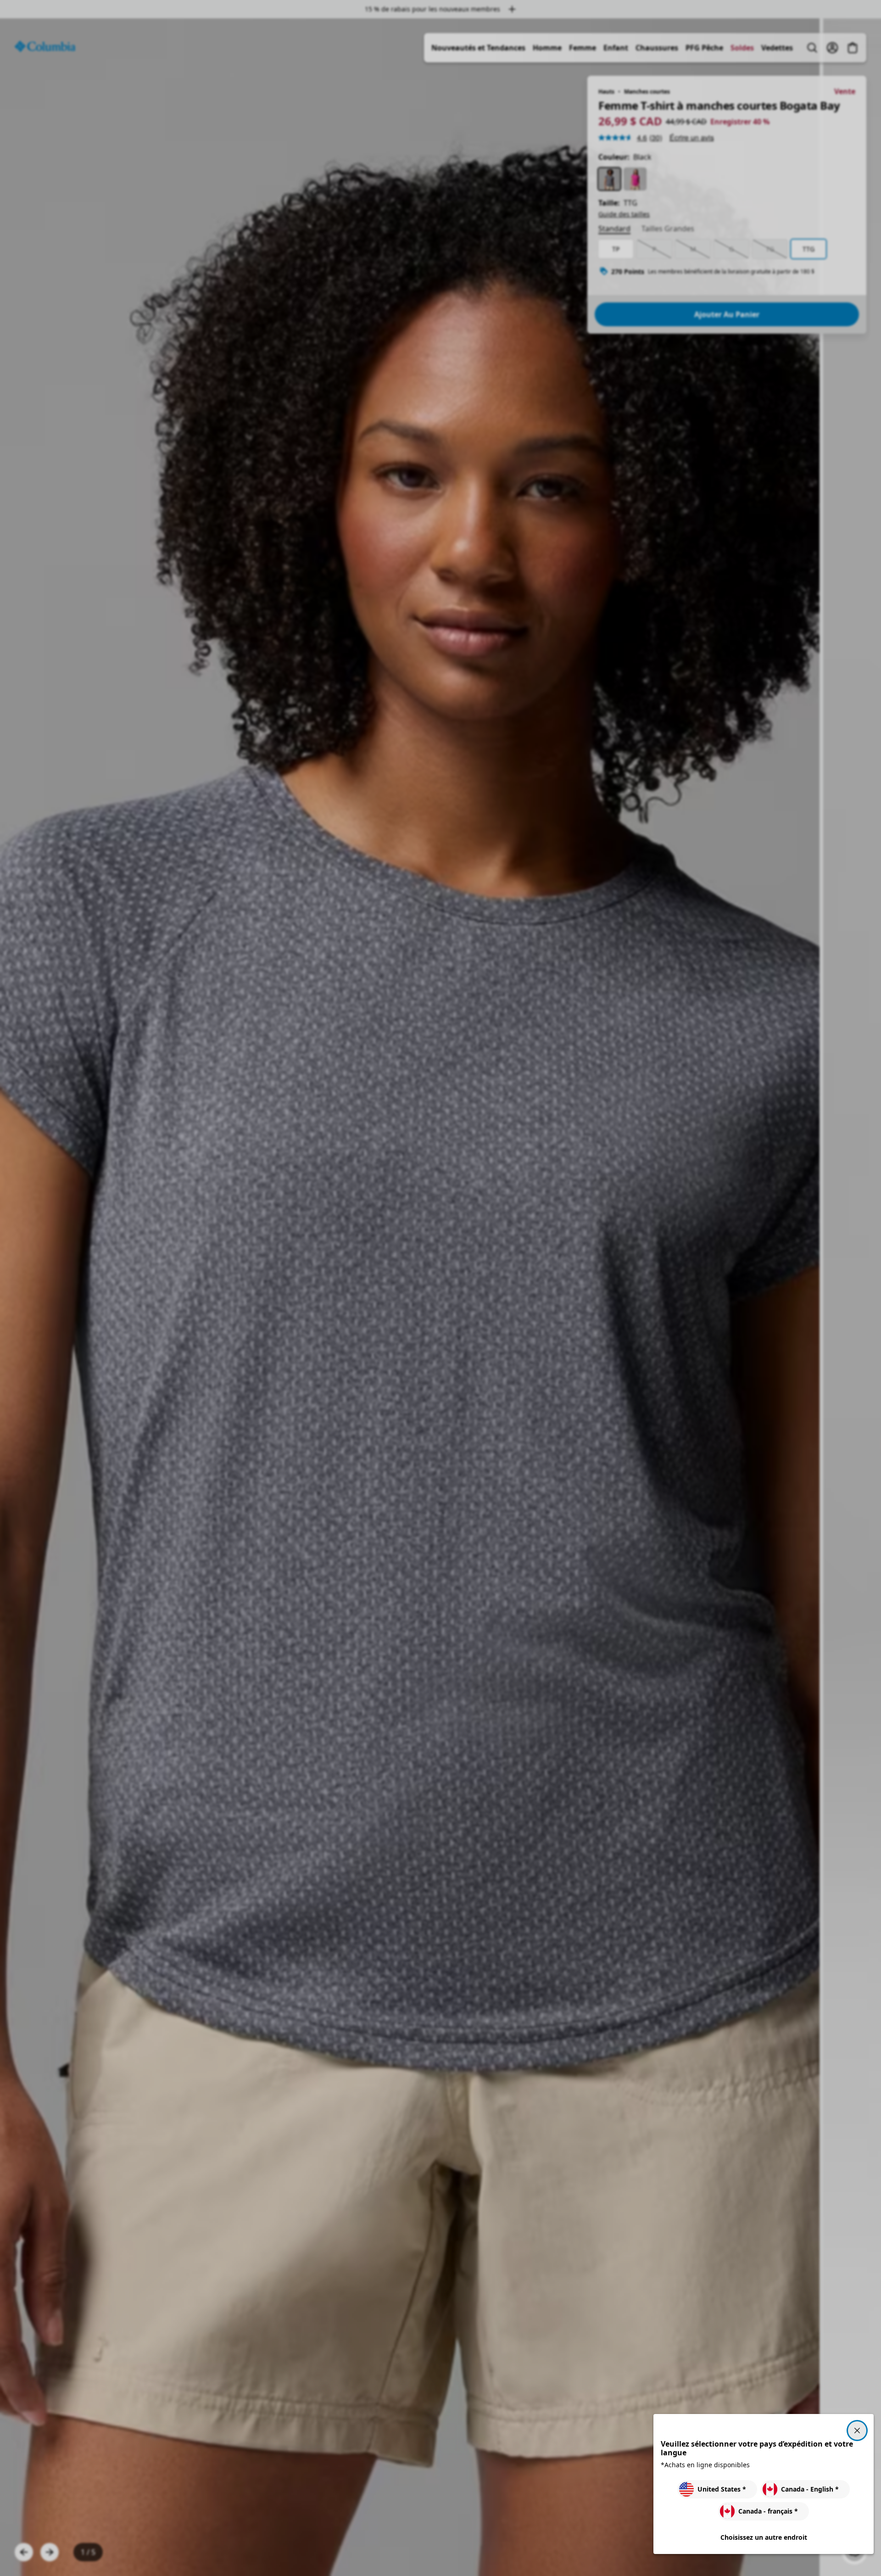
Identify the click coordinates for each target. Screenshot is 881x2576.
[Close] (857, 2431)
